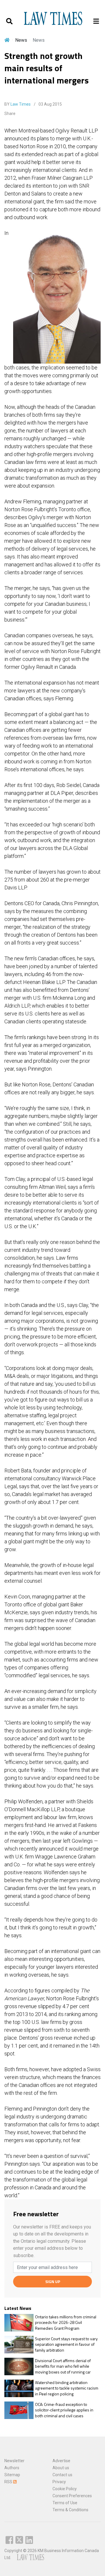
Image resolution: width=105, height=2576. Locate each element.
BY (17, 104)
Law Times (21, 104)
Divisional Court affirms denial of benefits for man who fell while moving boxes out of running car (63, 2366)
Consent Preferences (72, 2496)
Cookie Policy (65, 2489)
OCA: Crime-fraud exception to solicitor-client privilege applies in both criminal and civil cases (64, 2410)
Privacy (59, 2482)
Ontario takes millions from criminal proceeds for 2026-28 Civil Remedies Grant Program (66, 2323)
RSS (9, 2482)
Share (10, 114)
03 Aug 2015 (50, 104)
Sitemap (12, 2475)
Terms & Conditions (70, 2510)
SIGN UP (53, 2281)
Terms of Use (65, 2503)
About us (61, 2468)
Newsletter (14, 2461)
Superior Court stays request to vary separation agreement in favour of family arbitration (66, 2344)
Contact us (62, 2475)
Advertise (61, 2461)
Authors (12, 2468)
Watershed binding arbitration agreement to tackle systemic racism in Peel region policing (67, 2388)
